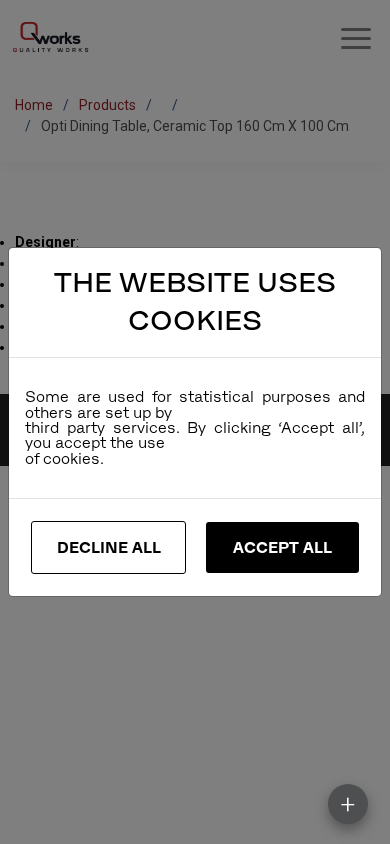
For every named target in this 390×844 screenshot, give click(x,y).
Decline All (109, 547)
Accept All (282, 547)
